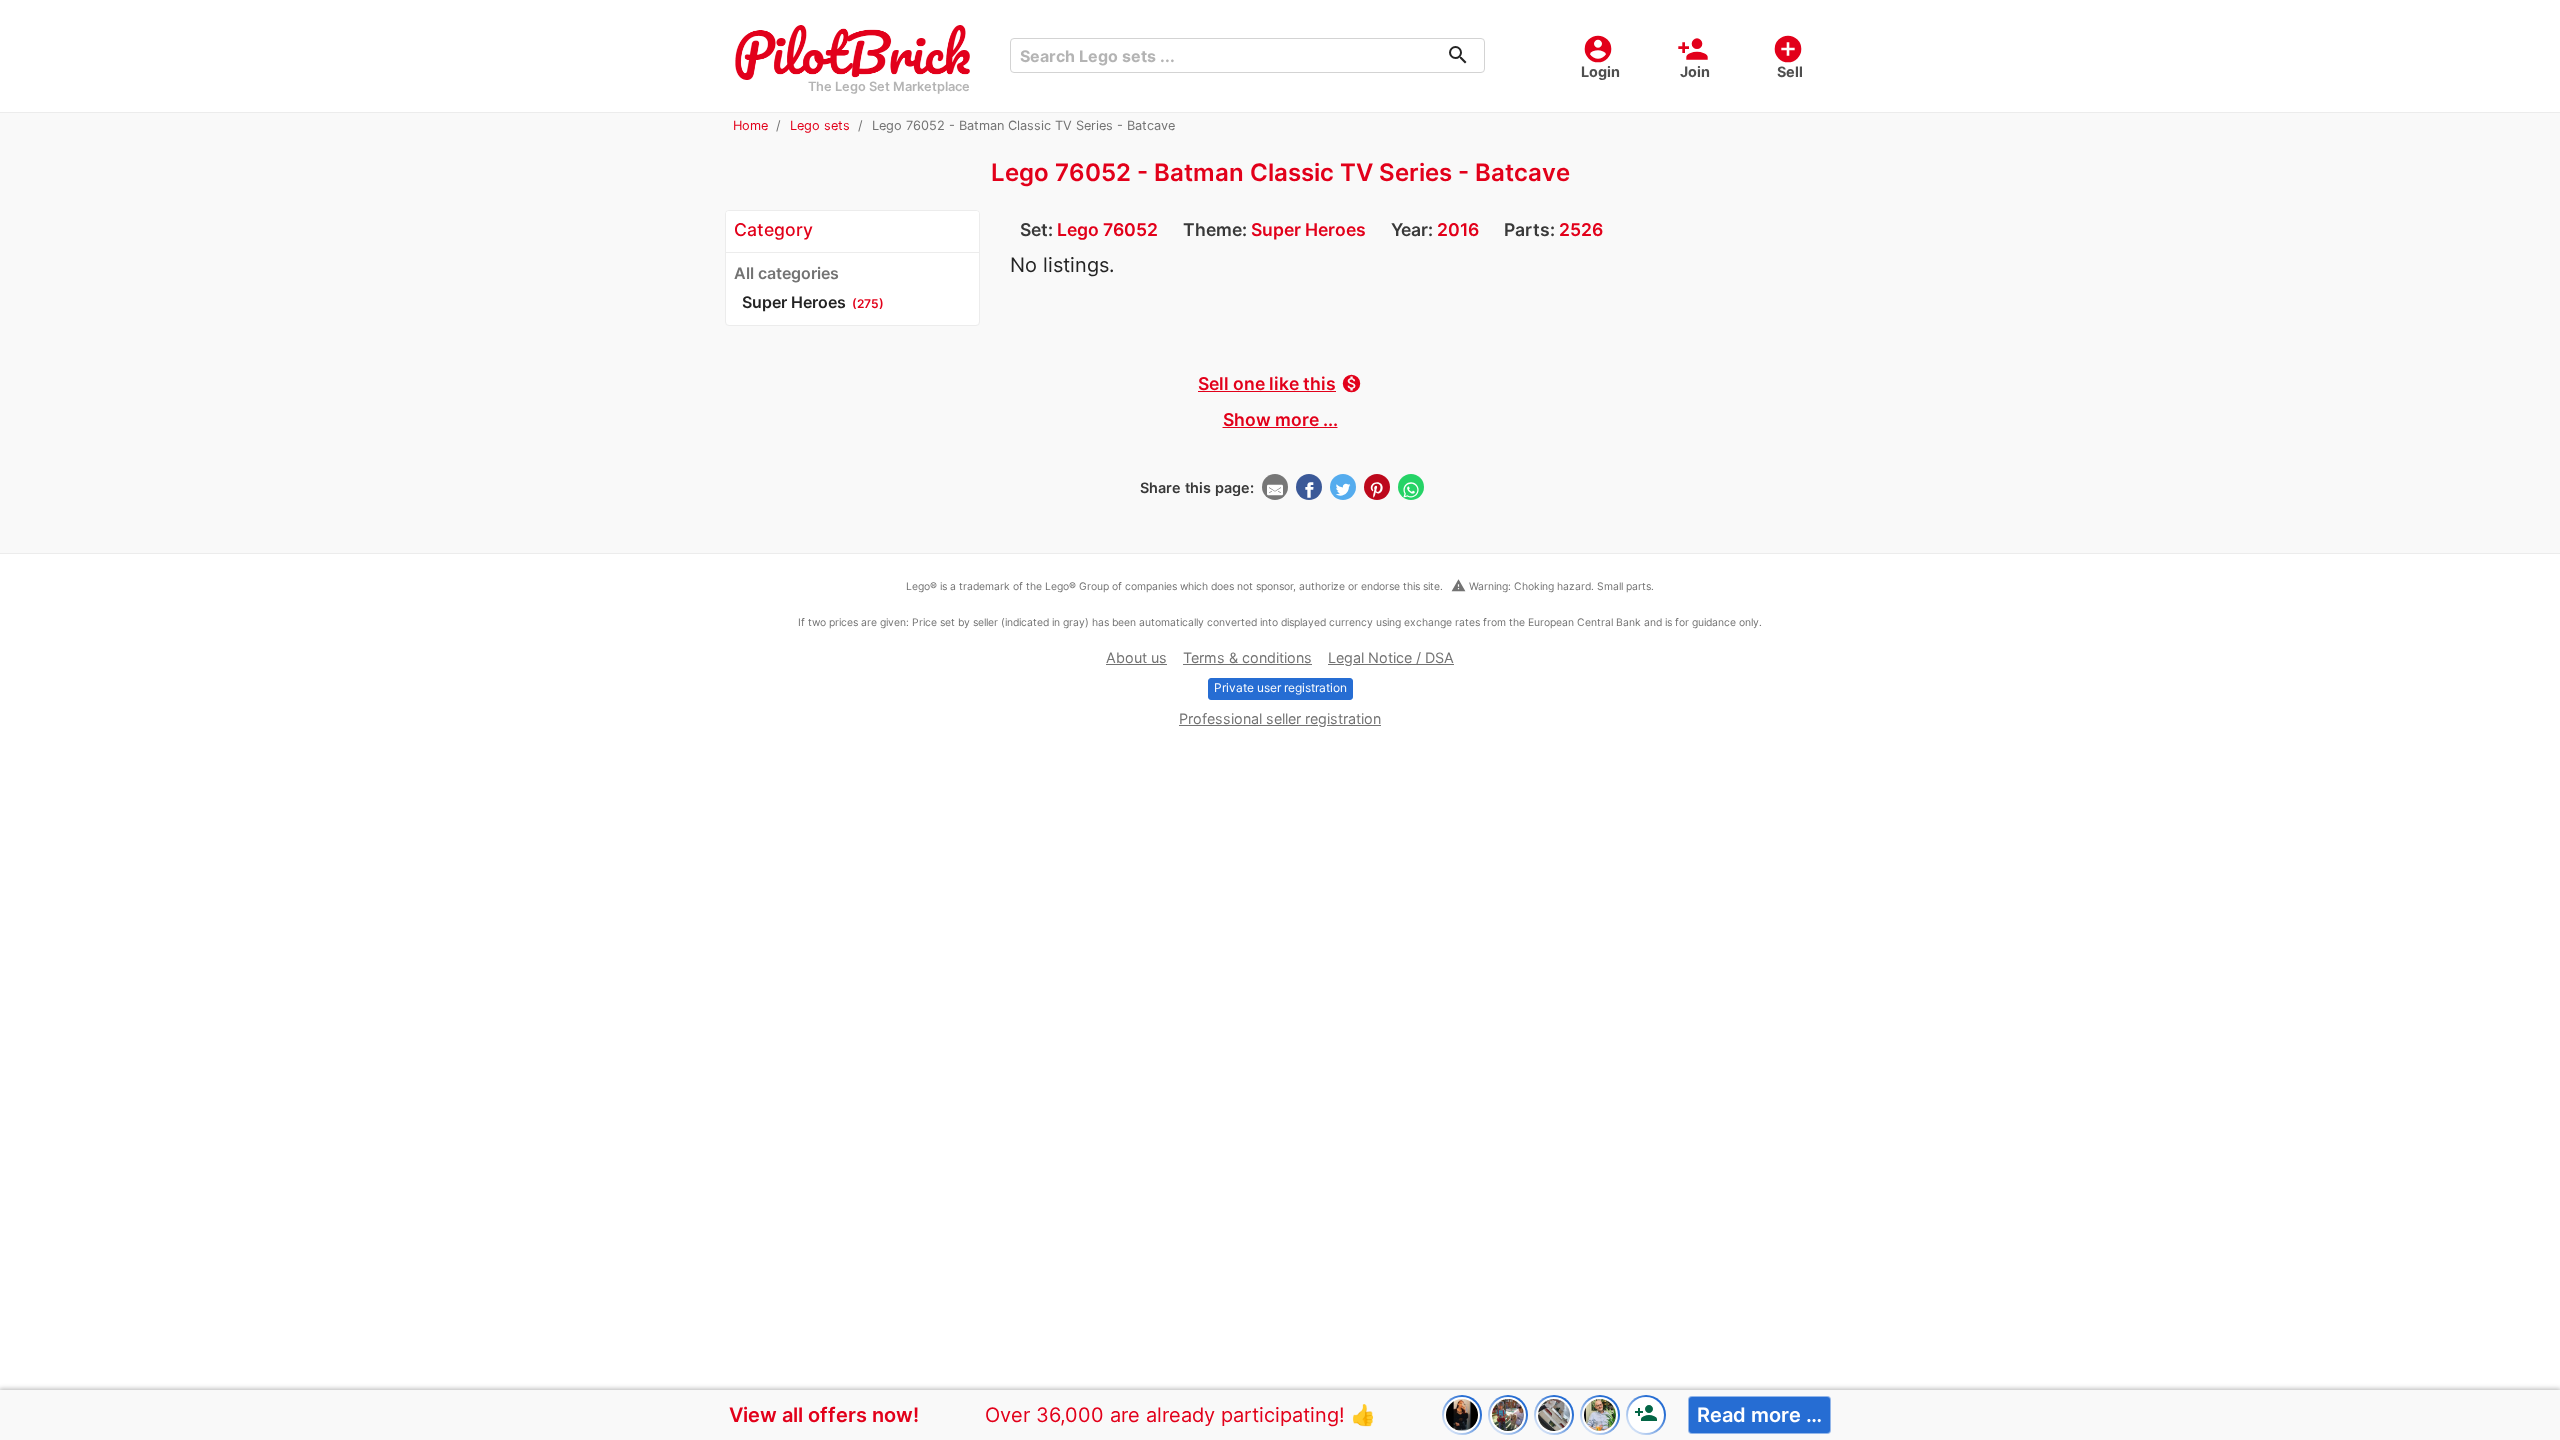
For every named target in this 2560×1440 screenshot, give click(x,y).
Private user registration (1280, 687)
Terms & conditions (1247, 657)
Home (750, 125)
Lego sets (820, 125)
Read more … (1759, 1415)
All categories (786, 273)
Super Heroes (1308, 229)
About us (1136, 657)
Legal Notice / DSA (1391, 657)
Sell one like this (1280, 383)
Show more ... (1280, 419)
